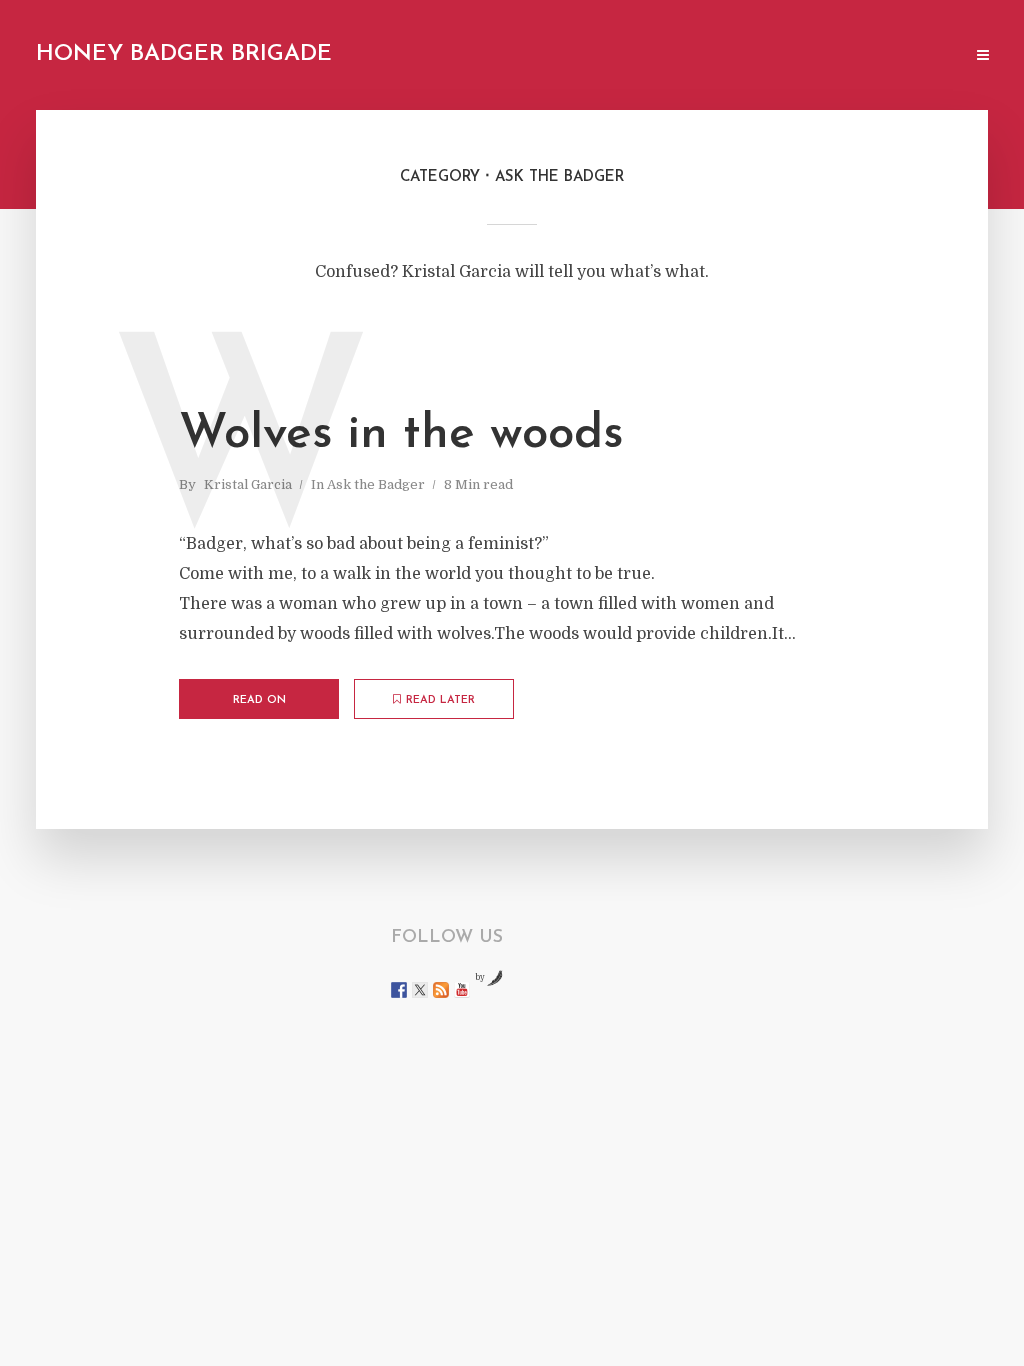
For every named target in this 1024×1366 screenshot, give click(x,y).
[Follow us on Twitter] (420, 990)
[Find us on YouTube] (462, 990)
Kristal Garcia (248, 484)
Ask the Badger (376, 484)
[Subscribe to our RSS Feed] (441, 990)
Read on (259, 700)
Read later (440, 700)
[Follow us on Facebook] (399, 990)
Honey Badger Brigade (184, 54)
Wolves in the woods (401, 435)
